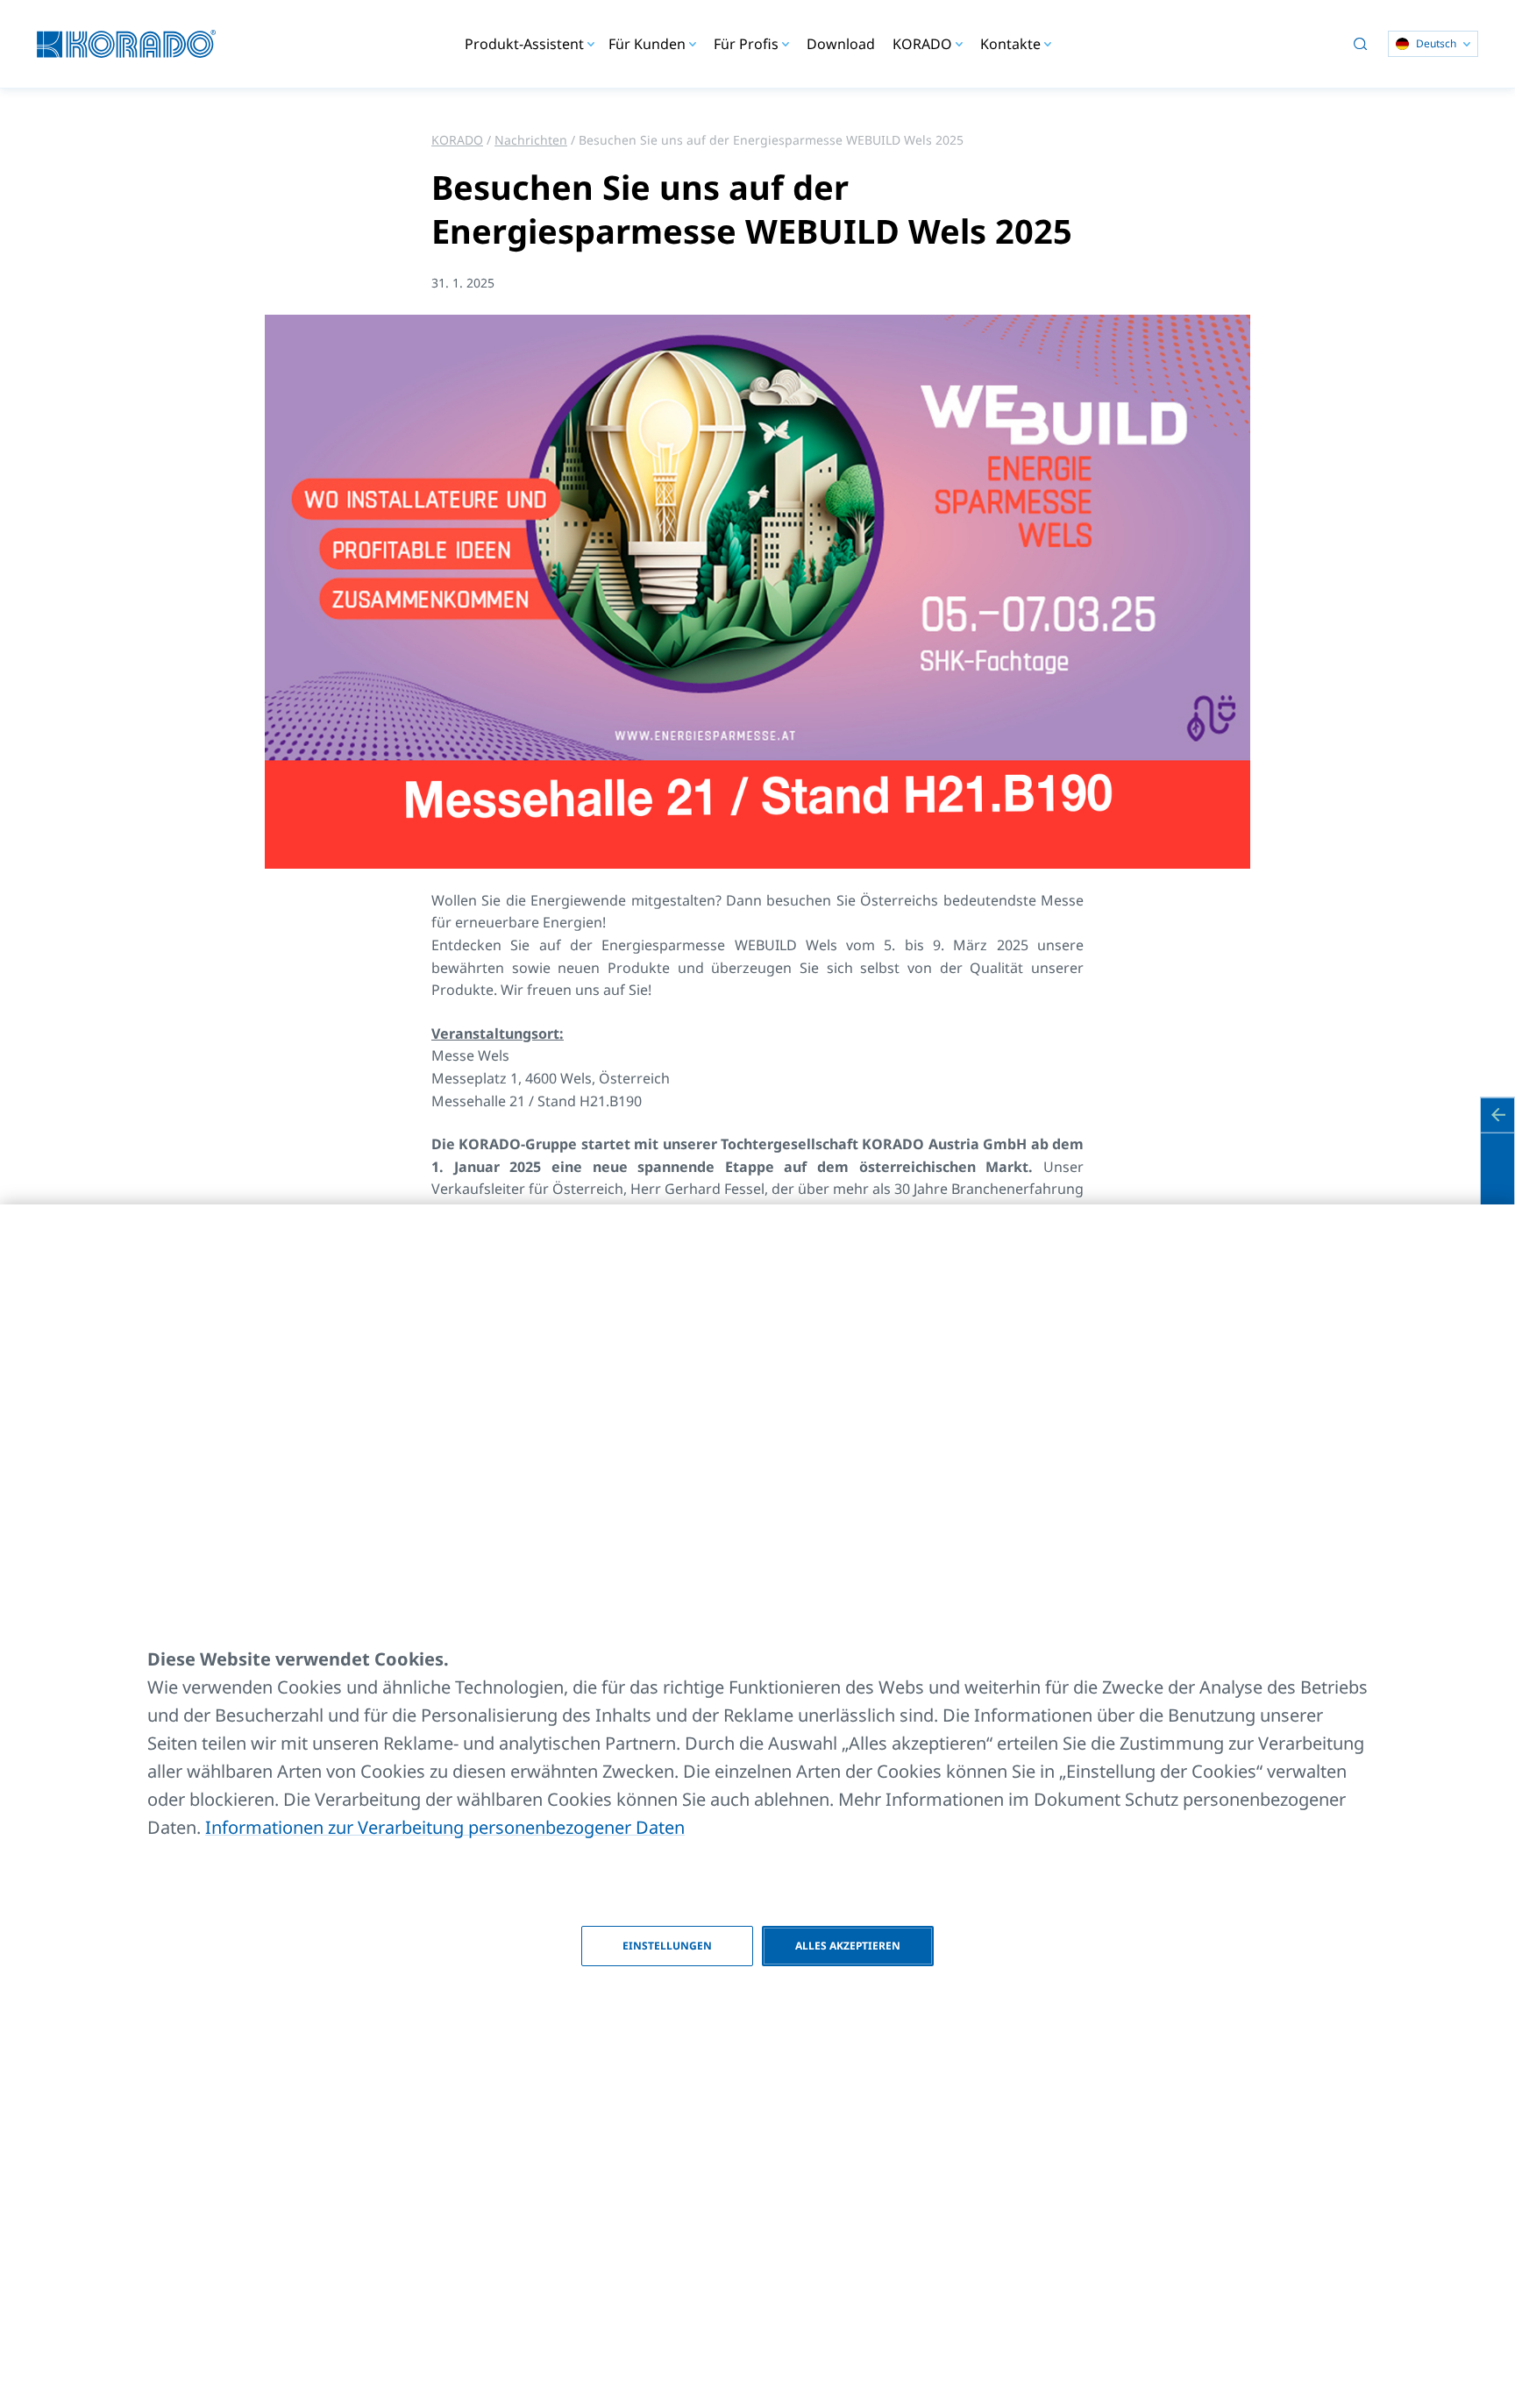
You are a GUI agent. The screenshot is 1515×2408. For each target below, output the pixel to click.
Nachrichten (531, 140)
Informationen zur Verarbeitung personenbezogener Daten (445, 1827)
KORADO (457, 140)
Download (841, 44)
